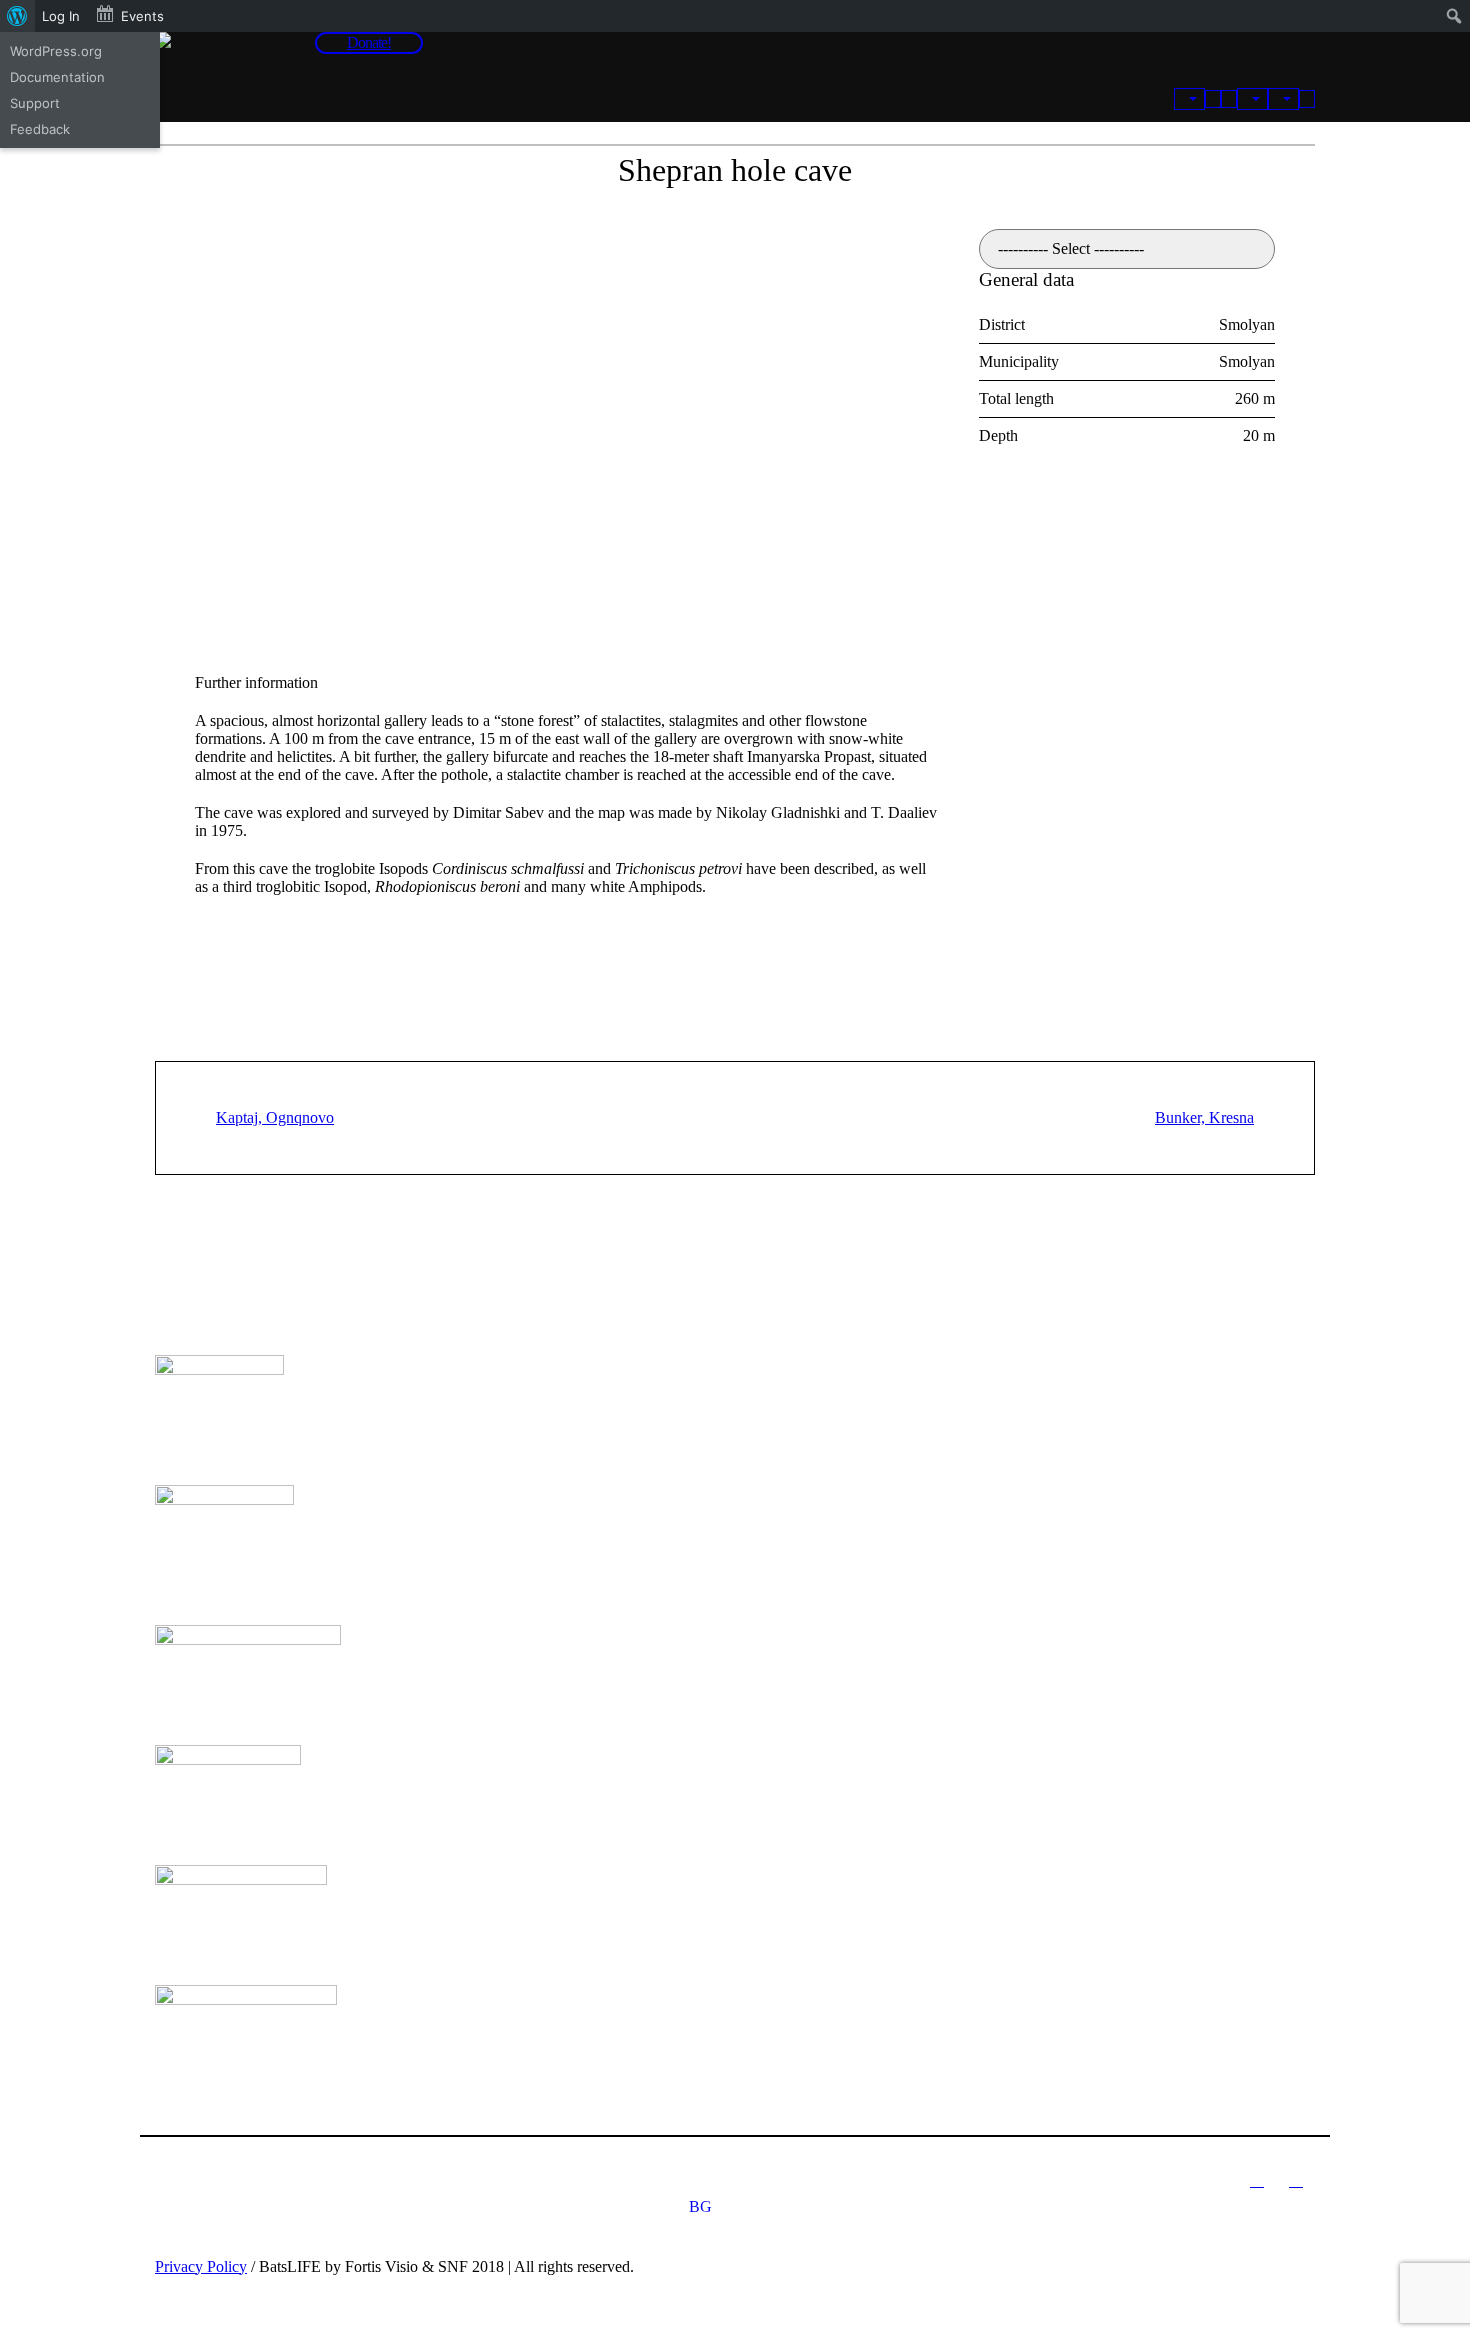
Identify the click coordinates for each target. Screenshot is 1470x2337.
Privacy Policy (201, 2266)
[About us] (1252, 99)
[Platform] (1189, 99)
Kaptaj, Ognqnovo (275, 1117)
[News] (1213, 99)
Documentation (57, 77)
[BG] (1307, 99)
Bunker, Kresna (1204, 1117)
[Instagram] (1257, 2180)
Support (35, 103)
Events (142, 16)
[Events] (1229, 99)
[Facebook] (1296, 2180)
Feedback (40, 129)
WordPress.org (56, 51)
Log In (61, 16)
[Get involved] (1283, 99)
